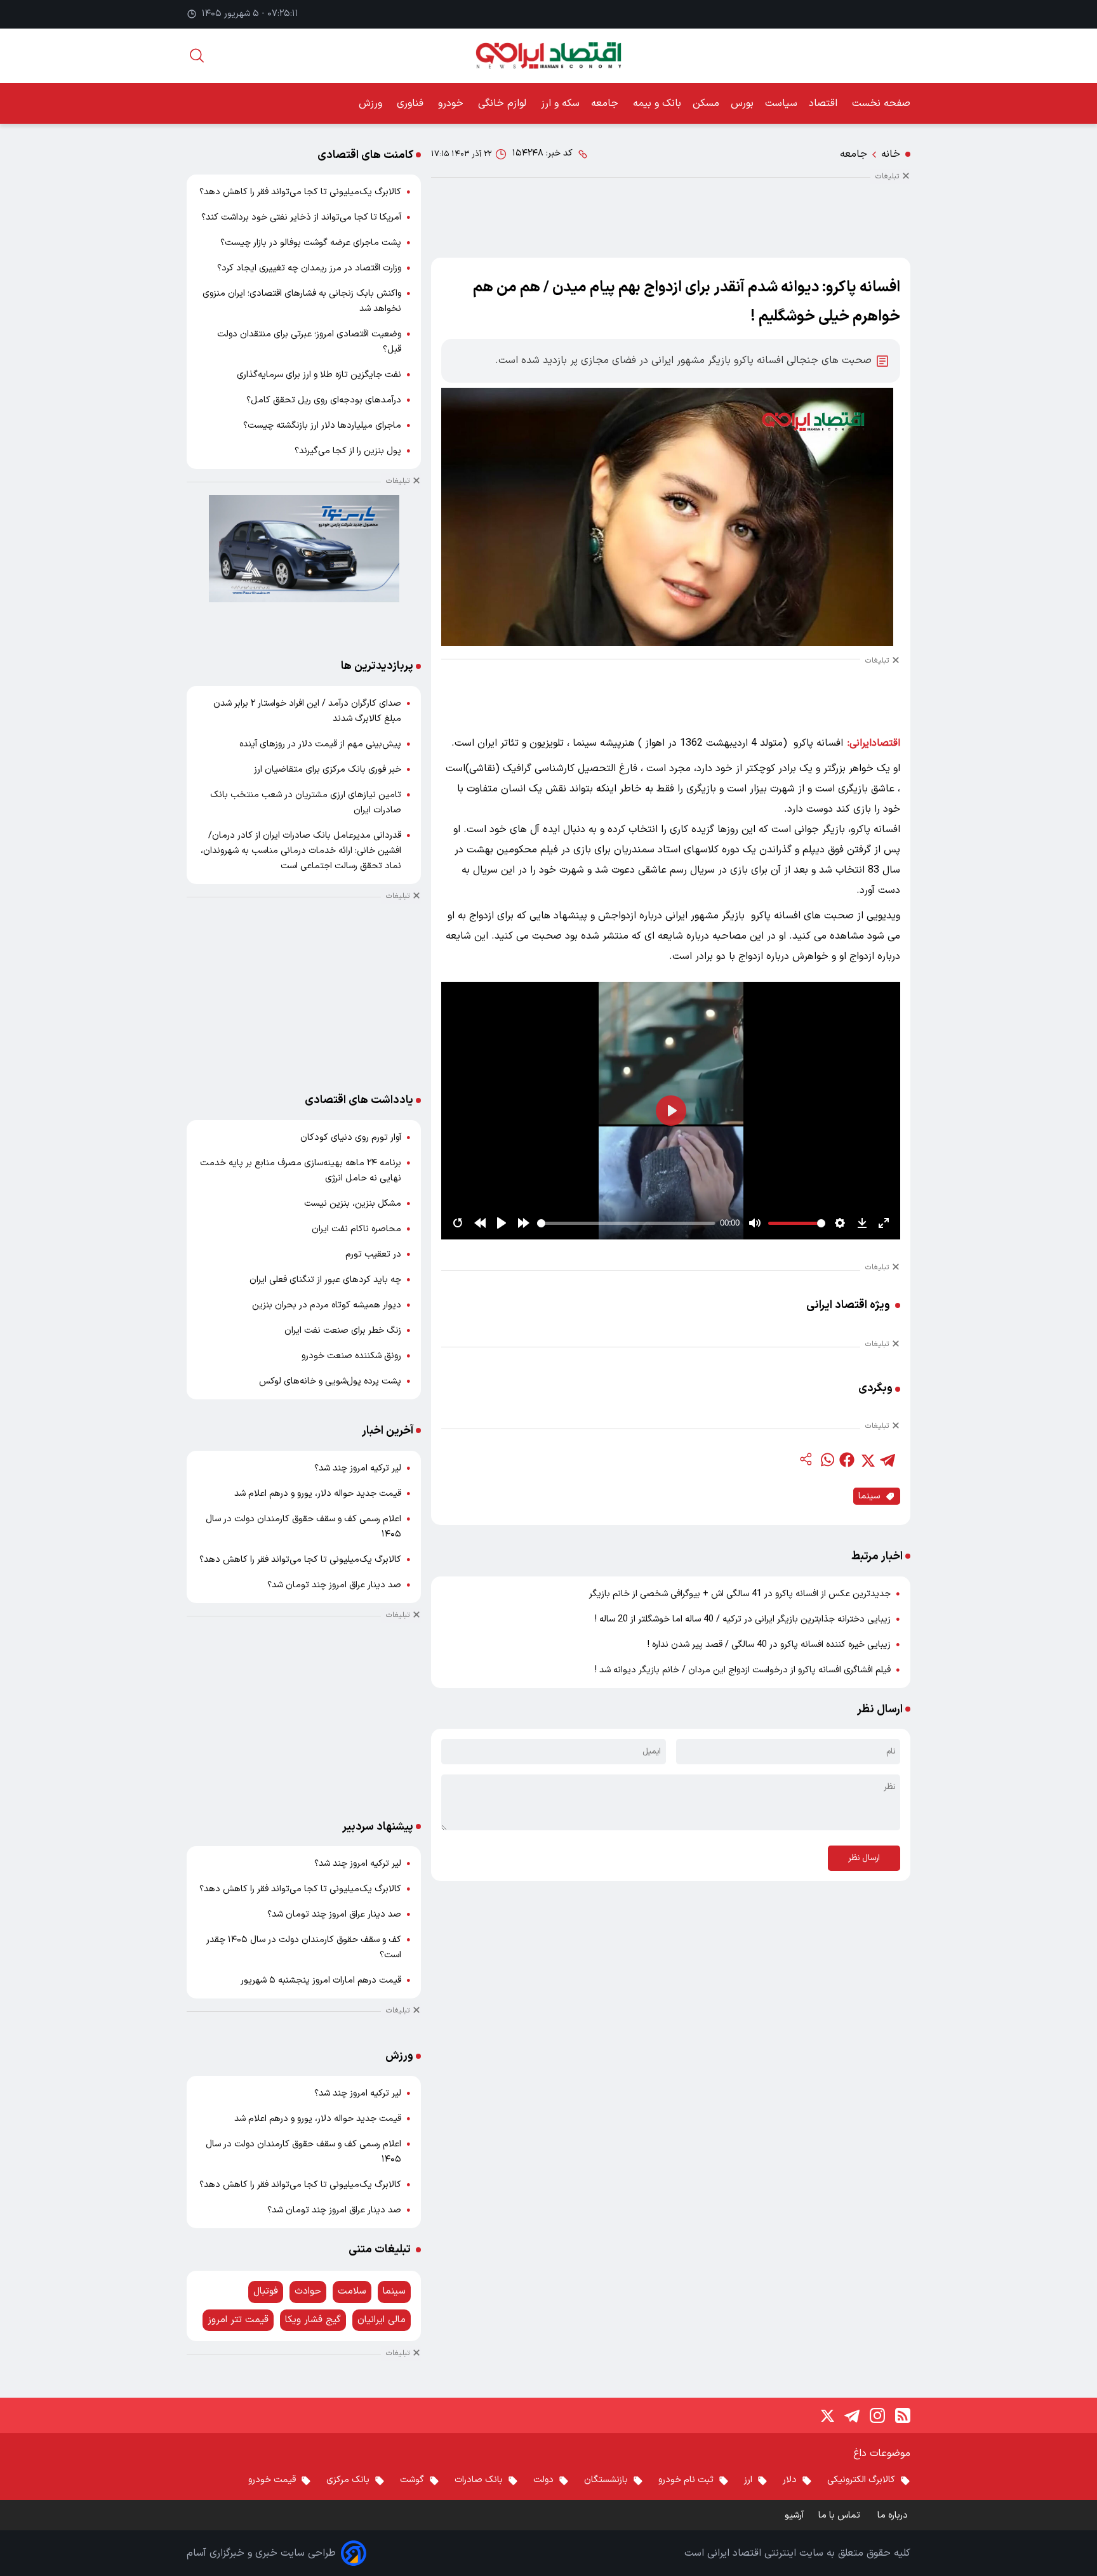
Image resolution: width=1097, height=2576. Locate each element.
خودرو (452, 103)
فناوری (412, 103)
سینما (869, 1496)
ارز (748, 2480)
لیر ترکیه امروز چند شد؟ (358, 1468)
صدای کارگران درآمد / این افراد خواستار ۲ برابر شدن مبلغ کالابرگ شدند (307, 711)
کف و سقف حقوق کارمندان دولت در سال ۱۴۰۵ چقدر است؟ (304, 1947)
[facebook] (847, 1460)
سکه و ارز (560, 103)
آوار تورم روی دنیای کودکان (351, 1138)
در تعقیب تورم (373, 1254)
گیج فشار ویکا (313, 2320)
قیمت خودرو (272, 2480)
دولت (543, 2480)
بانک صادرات (479, 2480)
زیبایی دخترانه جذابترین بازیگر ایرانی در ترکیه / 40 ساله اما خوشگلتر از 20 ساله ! (743, 1619)
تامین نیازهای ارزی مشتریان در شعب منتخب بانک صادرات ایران (306, 803)
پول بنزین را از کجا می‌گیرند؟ (348, 451)
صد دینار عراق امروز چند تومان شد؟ (334, 1585)
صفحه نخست (881, 103)
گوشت (412, 2480)
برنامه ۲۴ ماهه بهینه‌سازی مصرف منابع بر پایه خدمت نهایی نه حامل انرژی (301, 1171)
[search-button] (197, 56)
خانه (891, 154)
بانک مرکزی (348, 2480)
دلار (790, 2480)
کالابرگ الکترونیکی (861, 2480)
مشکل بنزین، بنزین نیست (353, 1204)
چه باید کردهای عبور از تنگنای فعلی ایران (325, 1280)
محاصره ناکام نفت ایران (356, 1229)
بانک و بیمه (657, 103)
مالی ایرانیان (382, 2320)
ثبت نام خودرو (686, 2480)
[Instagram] (877, 2415)
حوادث (308, 2291)
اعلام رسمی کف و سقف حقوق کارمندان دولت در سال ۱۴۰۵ (303, 1527)
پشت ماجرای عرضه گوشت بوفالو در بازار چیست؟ (311, 243)
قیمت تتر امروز (238, 2320)
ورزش (372, 103)
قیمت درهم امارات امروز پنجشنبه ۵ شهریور (321, 1980)
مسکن (706, 103)
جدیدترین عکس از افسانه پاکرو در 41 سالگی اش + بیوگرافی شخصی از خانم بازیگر (740, 1594)
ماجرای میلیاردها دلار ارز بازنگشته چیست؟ (322, 426)
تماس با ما (841, 2515)
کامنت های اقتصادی (365, 155)
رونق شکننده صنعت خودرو (351, 1356)
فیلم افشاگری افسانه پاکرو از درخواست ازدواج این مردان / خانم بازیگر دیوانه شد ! (743, 1670)
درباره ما (894, 2515)
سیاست (781, 103)
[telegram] (888, 1460)
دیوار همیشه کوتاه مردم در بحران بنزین (327, 1305)
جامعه (606, 103)
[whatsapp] (827, 1460)
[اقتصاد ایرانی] (548, 56)
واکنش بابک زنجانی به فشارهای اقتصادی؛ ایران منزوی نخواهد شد (302, 301)
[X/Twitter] (827, 2415)
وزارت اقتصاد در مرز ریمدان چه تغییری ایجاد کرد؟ (309, 268)
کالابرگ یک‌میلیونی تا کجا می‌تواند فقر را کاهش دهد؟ (300, 192)
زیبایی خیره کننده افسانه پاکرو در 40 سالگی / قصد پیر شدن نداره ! (769, 1645)
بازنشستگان (606, 2480)
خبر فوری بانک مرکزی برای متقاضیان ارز (328, 769)
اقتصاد (825, 103)
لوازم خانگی (504, 103)
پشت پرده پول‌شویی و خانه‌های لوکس (330, 1381)
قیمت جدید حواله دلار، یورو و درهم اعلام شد (318, 1494)
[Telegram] (852, 2415)
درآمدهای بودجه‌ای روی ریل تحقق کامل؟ (324, 400)
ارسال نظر (864, 1858)
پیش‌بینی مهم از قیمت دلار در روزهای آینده (320, 744)
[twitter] (867, 1460)
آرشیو (794, 2515)
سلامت (352, 2291)
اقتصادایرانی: (874, 743)
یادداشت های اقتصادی (359, 1100)
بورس (742, 103)
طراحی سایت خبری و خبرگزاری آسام (261, 2553)
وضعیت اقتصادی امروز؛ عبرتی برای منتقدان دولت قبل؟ (309, 342)
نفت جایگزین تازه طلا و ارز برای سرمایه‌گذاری (319, 375)
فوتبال (266, 2291)
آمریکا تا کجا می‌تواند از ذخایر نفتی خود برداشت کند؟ (301, 217)
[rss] (903, 2415)
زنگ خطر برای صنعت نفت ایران (343, 1331)
